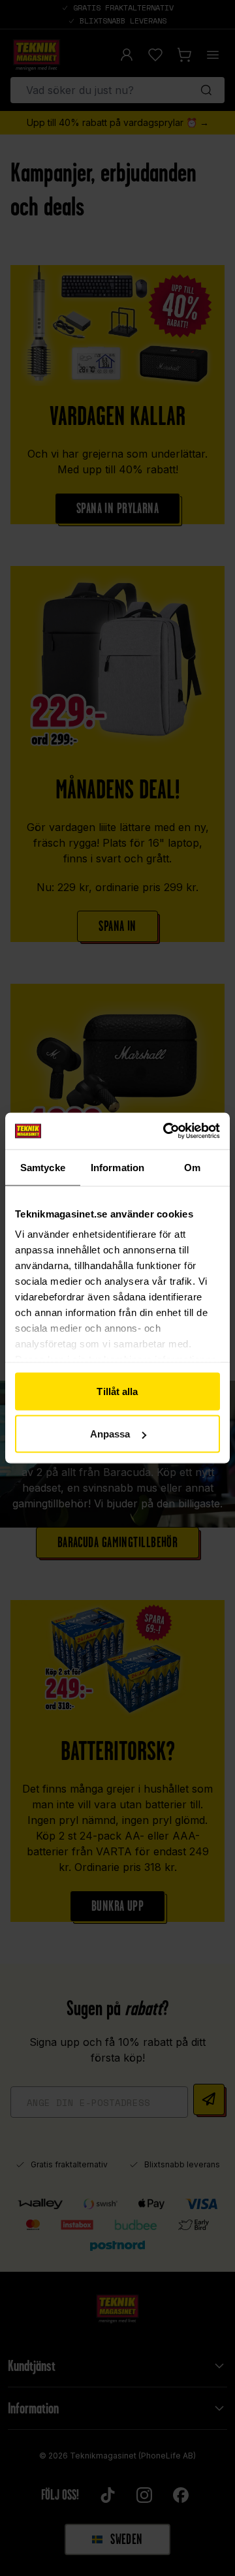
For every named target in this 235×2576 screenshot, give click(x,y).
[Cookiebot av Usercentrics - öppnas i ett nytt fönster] (166, 1131)
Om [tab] (192, 1167)
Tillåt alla (117, 1391)
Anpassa (110, 1434)
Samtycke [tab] (43, 1167)
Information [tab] (117, 1167)
